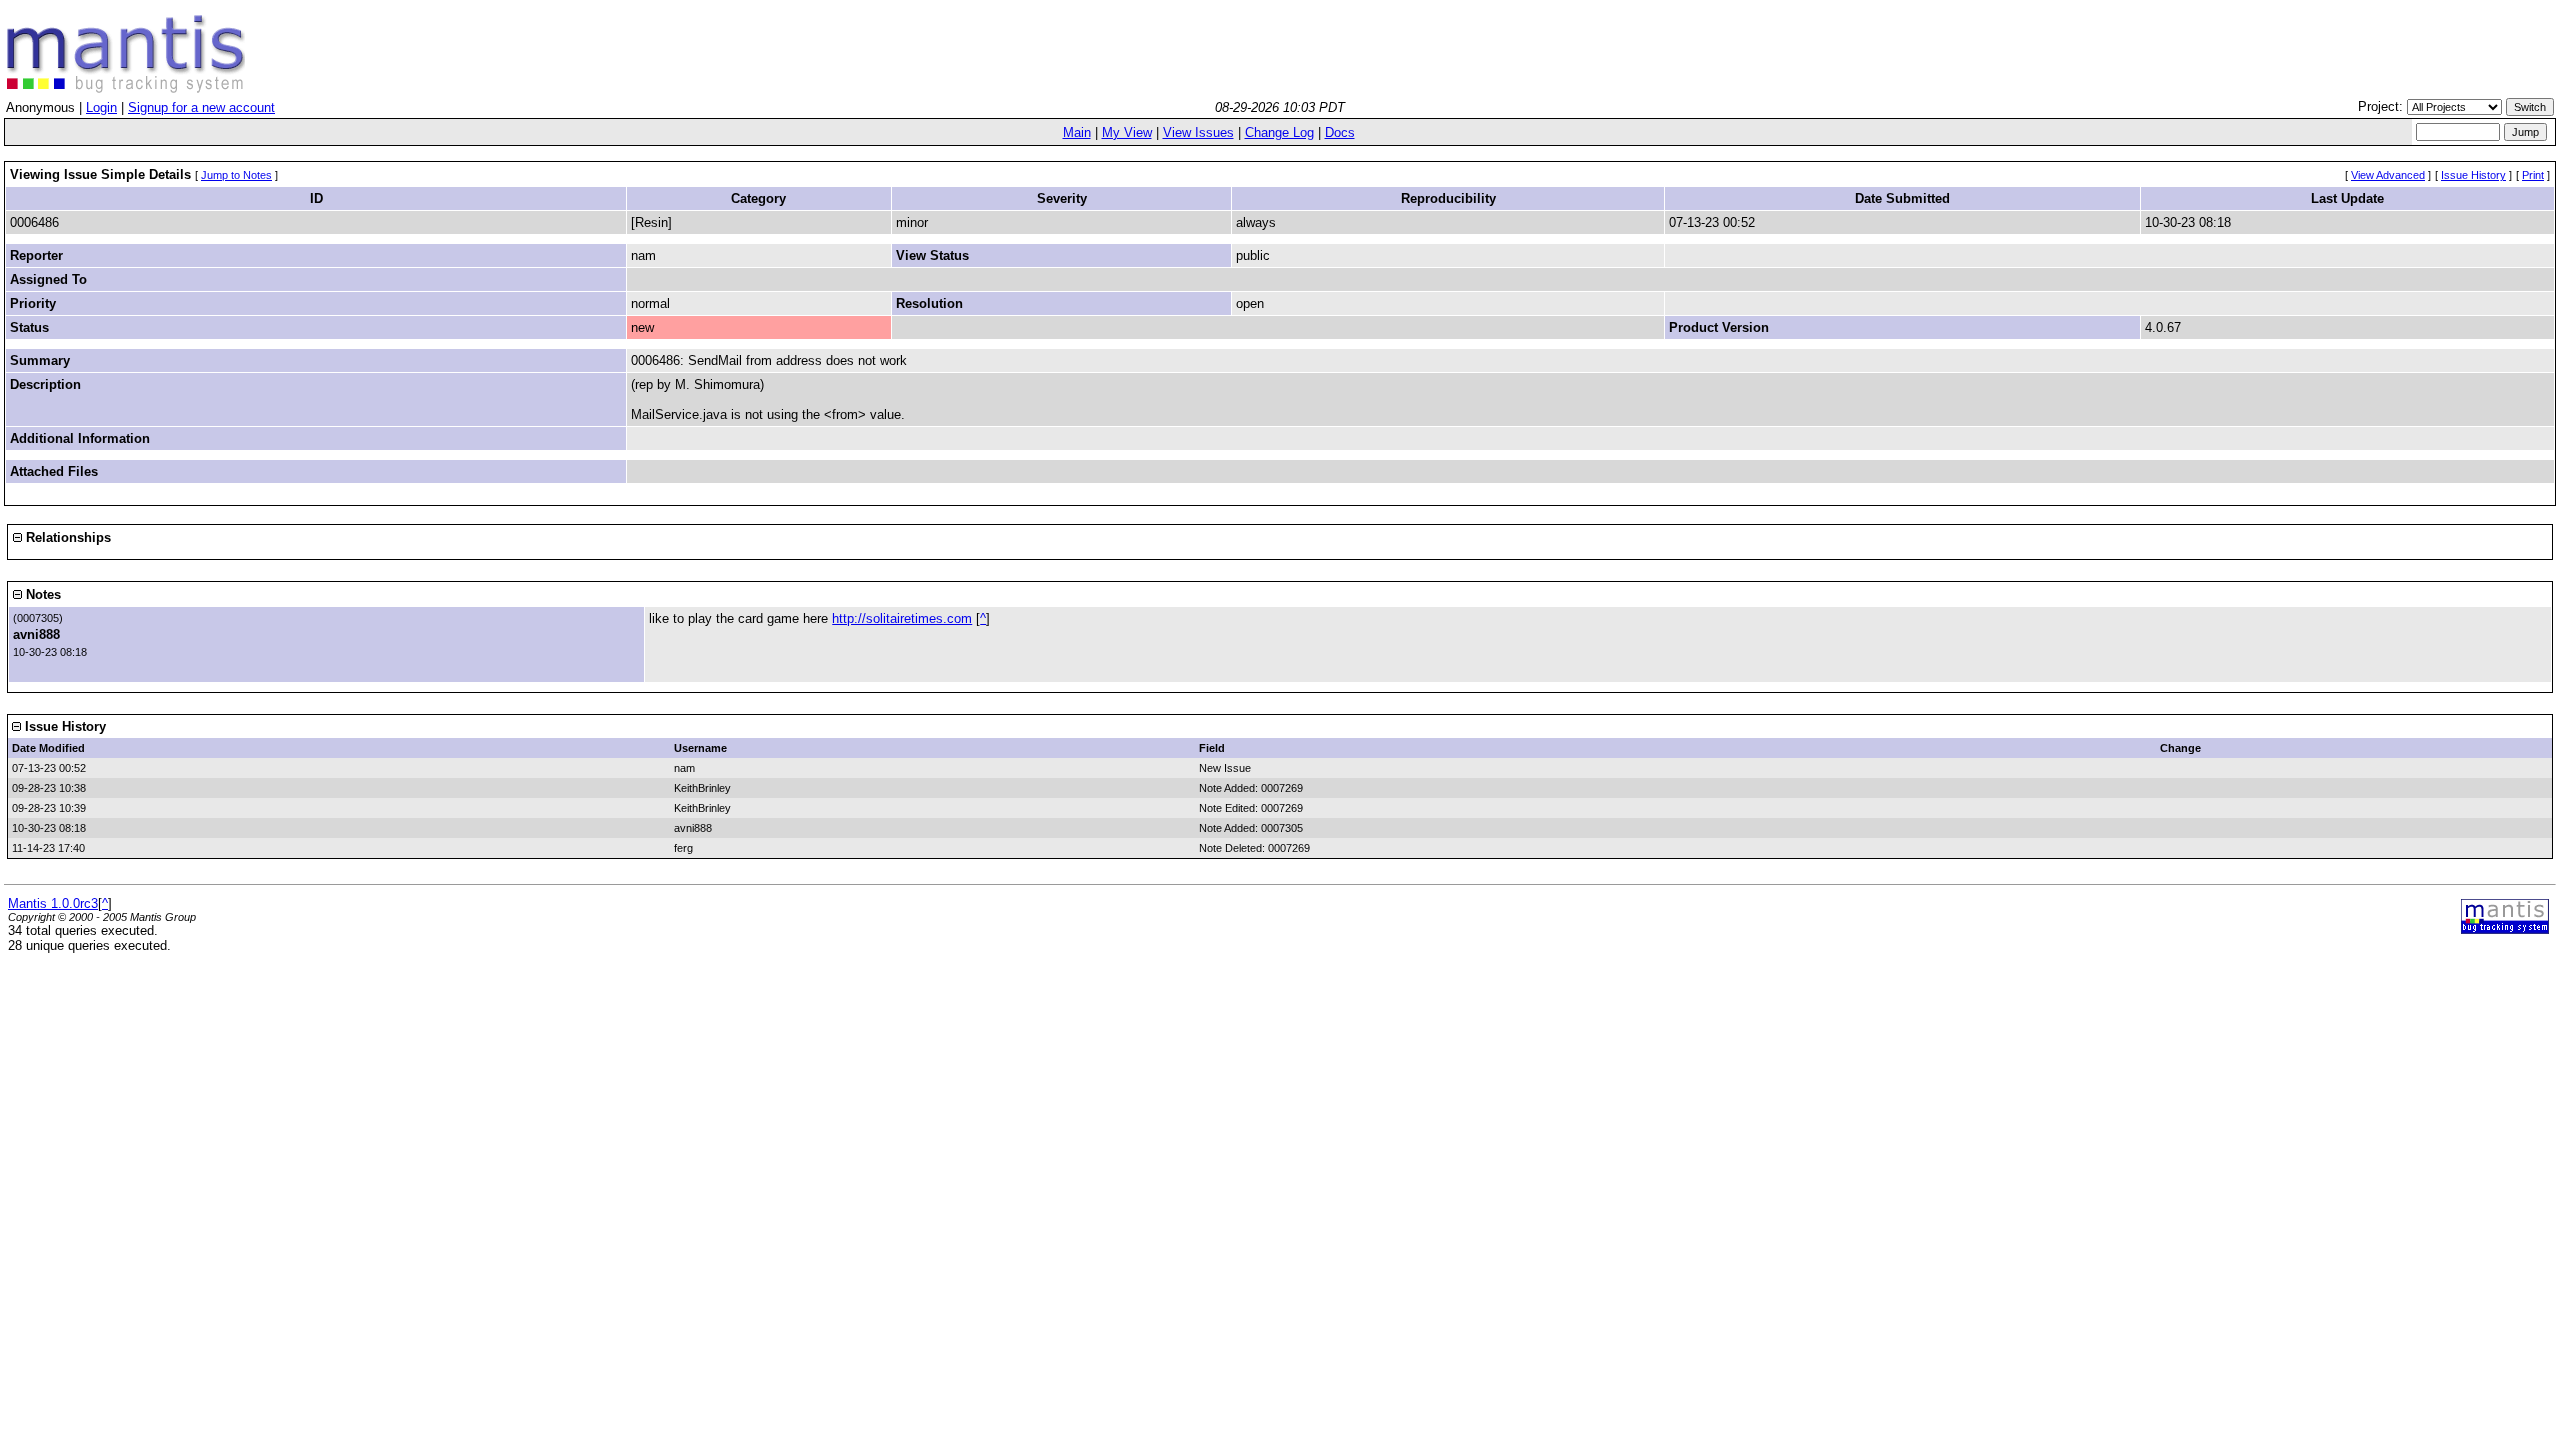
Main (1077, 132)
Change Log (1279, 132)
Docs (1340, 132)
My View (1127, 132)
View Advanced (2388, 175)
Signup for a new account (201, 107)
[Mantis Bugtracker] (126, 88)
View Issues (1198, 132)
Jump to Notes (236, 175)
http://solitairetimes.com (902, 618)
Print (2533, 175)
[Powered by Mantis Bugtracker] (2505, 929)
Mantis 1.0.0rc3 (53, 903)
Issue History (2473, 175)
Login (101, 107)
